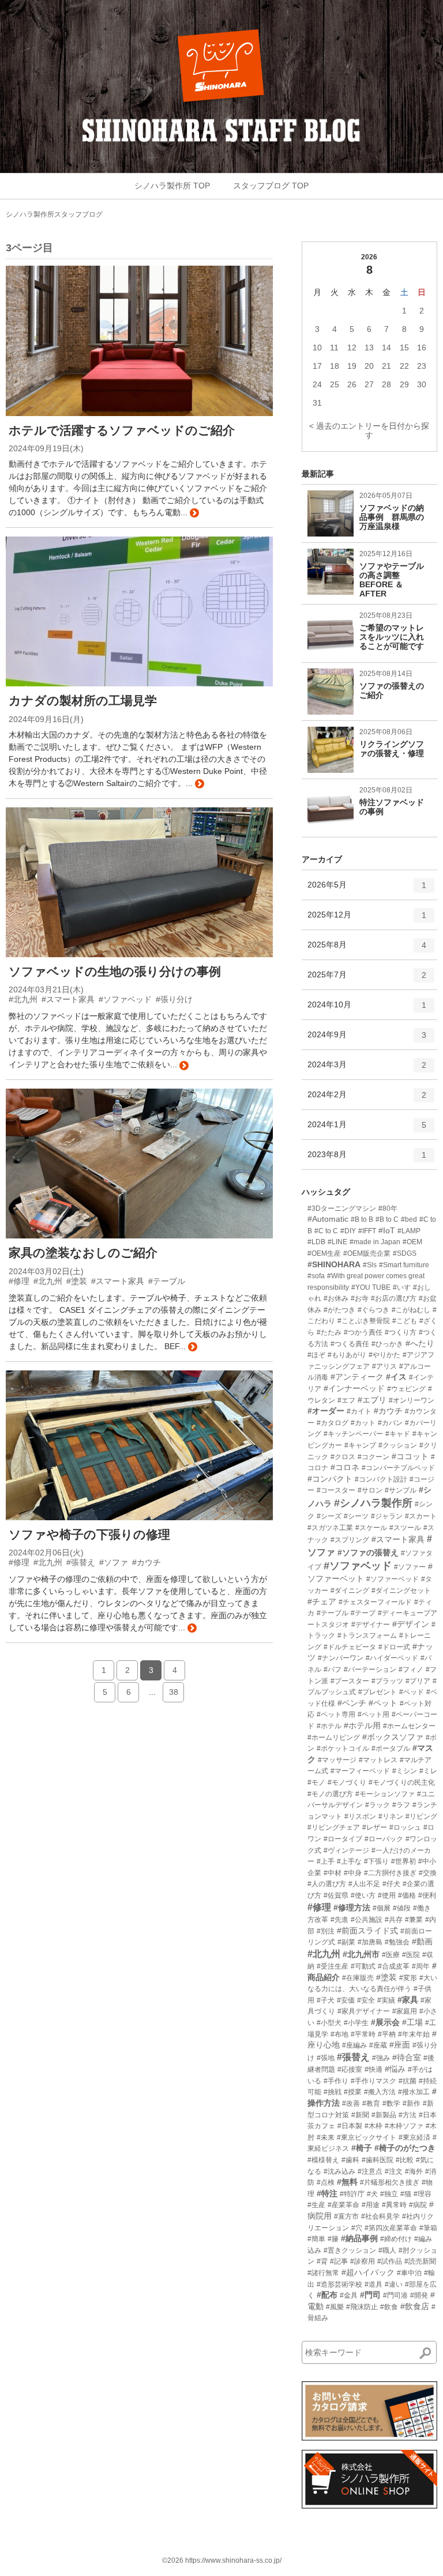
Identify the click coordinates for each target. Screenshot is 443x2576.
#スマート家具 (398, 1539)
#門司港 (395, 2295)
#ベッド (412, 1692)
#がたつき (339, 1310)
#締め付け (396, 2239)
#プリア (418, 1681)
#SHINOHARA (334, 1264)
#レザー (375, 1827)
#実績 (386, 2000)
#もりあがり (347, 1355)
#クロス (343, 1457)
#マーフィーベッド (360, 1771)
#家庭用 (405, 2011)
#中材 (333, 1873)
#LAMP (409, 1231)
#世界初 (403, 1861)
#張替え (353, 2057)
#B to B (362, 1219)
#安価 (346, 2000)
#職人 (387, 2250)
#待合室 (407, 2057)
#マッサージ (337, 1760)
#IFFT (367, 1231)
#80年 (388, 1208)
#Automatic (328, 1219)
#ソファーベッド (393, 1579)
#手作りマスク (373, 2081)
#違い (394, 2284)
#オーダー (326, 1411)
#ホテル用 (362, 1725)
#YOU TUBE (371, 1287)
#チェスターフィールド (375, 1602)
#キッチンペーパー (353, 1434)
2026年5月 (367, 889)
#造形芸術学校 (339, 2284)
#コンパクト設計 (381, 1479)
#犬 (372, 2194)
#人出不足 (364, 1884)
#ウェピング (406, 1389)
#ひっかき (387, 1344)
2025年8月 (367, 949)
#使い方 (363, 1895)
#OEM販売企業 (367, 1253)
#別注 (326, 1931)
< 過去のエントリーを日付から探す (369, 430)
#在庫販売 (358, 1978)
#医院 (411, 1955)
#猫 (406, 2194)
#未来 (326, 2137)
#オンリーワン (412, 1400)
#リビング (421, 1816)
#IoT (387, 1230)
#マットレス (378, 1760)
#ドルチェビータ (350, 1647)
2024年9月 (367, 1039)
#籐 (333, 2239)
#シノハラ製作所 (373, 1503)
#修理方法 (352, 1908)
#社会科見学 (380, 2216)
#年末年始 (414, 2034)
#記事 (339, 2261)
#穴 (357, 2228)
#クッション (398, 1445)
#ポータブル (391, 1748)
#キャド (398, 1434)
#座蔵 (378, 2045)
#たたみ (329, 1332)
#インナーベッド (354, 1388)
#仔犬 (391, 1884)
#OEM (412, 1242)
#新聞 (360, 2115)
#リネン (391, 1816)
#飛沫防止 (362, 2307)
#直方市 (346, 2216)
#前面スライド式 (367, 1931)
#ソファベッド (358, 1566)
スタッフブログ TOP (271, 186)
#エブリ (372, 1400)
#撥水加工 (414, 2092)
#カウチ (388, 1411)
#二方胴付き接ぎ (390, 1873)
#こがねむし (411, 1310)
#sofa (316, 1276)
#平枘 (387, 2034)
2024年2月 (367, 1099)
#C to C (326, 1231)
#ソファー (410, 1567)
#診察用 (363, 2261)
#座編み (354, 2045)
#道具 (373, 2284)
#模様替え (323, 2160)
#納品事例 (359, 2238)
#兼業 (414, 1920)
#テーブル (333, 1613)
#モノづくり (347, 1782)
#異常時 (394, 2205)
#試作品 (390, 2261)
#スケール (371, 1528)
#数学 (391, 2103)
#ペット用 (373, 1714)
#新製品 (384, 2115)
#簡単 (316, 2239)
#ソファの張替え (368, 1553)
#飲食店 (415, 2306)
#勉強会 (397, 1942)
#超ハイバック (368, 2272)
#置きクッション (350, 2250)
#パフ (333, 1670)
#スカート (421, 1516)
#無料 (347, 2182)
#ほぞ (316, 1355)
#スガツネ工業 (330, 1528)
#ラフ (401, 1805)
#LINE (337, 1242)
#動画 (422, 1942)
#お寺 (360, 1298)
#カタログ (333, 1423)
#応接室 (350, 2069)
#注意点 (370, 2171)
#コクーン (373, 1457)
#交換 (428, 1873)
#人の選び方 (327, 1884)
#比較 (405, 2160)
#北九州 (324, 1954)
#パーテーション (370, 1670)
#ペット (383, 1703)
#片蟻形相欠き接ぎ (390, 2182)
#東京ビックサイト (367, 2137)
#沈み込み (339, 2171)
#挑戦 (333, 2092)
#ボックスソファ (393, 1737)
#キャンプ (360, 1445)
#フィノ (411, 1670)
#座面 (400, 2045)
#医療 (391, 1955)
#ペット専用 (336, 1714)
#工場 (412, 2022)
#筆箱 (428, 2228)
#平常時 (363, 2034)
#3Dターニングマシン (342, 1208)
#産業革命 (343, 2205)
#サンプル (401, 1490)
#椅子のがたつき (405, 2148)
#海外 (414, 2171)
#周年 (421, 1966)
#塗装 (386, 1977)
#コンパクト (330, 1479)
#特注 (327, 2193)
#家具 (408, 2000)
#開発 (419, 2295)
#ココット (410, 1456)
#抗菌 (408, 2081)
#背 (322, 2261)
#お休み (336, 1298)
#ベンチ (352, 1703)
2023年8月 (367, 1159)
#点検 (326, 2182)
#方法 (408, 2115)
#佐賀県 (336, 1895)
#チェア (322, 1601)
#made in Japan (375, 1242)
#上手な (349, 1861)
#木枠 (373, 2126)
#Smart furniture (404, 1265)
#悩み (395, 2069)
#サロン (370, 1490)
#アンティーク (357, 1377)
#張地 (326, 2058)
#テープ (363, 1613)
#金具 (349, 2295)
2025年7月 (367, 979)
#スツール (405, 1528)
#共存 (394, 1920)
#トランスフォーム (367, 1636)
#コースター (336, 1490)
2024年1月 (367, 1129)
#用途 (371, 2205)
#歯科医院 (378, 2160)
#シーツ (356, 1516)
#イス (396, 1377)
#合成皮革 (394, 1966)
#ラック (378, 1805)
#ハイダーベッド (392, 1658)
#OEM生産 (324, 1253)
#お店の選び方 (394, 1298)
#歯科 (350, 2160)
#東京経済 (414, 2137)
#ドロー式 (394, 1647)
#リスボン (360, 1816)
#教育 (371, 2103)
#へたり (420, 1343)
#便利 (427, 1895)
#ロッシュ (405, 1827)
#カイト (359, 1411)
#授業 (353, 2092)
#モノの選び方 (330, 1794)
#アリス (384, 1366)
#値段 (402, 1908)
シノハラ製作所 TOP (172, 186)
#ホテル (329, 1726)
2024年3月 (367, 1069)
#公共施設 (367, 1920)
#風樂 (335, 2307)
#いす (402, 1287)
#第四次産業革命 (391, 2228)
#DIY (348, 1231)
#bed (409, 1219)
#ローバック (384, 1839)
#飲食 (389, 2307)
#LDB (316, 1242)
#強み (381, 2058)
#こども (405, 1321)
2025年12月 (367, 919)
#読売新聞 (420, 2261)
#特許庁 (352, 2194)
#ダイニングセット (401, 1591)
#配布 (327, 2295)
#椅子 (362, 2148)
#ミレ (428, 1771)
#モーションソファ (385, 1794)
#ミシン (405, 1771)
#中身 (353, 1873)
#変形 (408, 1978)
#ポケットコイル (343, 1748)
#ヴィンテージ (346, 1850)
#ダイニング (350, 1591)
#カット (363, 1423)
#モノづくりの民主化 (402, 1782)
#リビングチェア (334, 1827)
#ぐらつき (373, 1310)
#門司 (370, 2295)
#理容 (423, 2194)
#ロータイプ (343, 1839)
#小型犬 (329, 2023)
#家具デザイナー (364, 2011)
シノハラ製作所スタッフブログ (54, 214)
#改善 (351, 2103)
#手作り (336, 2081)
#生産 (316, 2205)
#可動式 (363, 1966)
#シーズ (329, 1516)
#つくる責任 (350, 1344)
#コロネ (345, 1467)
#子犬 (326, 2000)
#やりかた (384, 1355)
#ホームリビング (334, 1738)
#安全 (366, 2000)
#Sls (370, 1265)
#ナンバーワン (341, 1658)
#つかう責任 (363, 1332)
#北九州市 (361, 1954)
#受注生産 (333, 1966)
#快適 (373, 2069)
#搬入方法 (380, 2092)
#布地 (339, 2034)
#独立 (389, 2194)
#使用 (387, 1895)
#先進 (339, 1920)
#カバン (390, 1423)
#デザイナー (371, 1625)
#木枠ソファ (404, 2126)
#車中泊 (409, 2273)
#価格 (407, 1895)
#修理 (319, 1907)
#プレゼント (378, 1692)
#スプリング (350, 1540)
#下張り (376, 1861)
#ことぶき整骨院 (364, 1321)
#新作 (412, 2103)
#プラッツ (387, 1681)
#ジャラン (387, 1516)
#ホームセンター (409, 1726)
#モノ (316, 1782)
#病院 (418, 2205)
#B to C (387, 1219)
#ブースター (350, 1681)
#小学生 (356, 2023)
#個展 (382, 1908)
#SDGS (405, 1253)
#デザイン (411, 1624)
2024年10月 (367, 1009)
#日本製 (350, 2126)
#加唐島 (370, 1942)
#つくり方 (401, 1332)
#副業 (346, 1942)
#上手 (326, 1861)
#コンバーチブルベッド (398, 1468)
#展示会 (385, 2022)
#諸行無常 (323, 2273)
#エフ (346, 1400)
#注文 (394, 2171)
